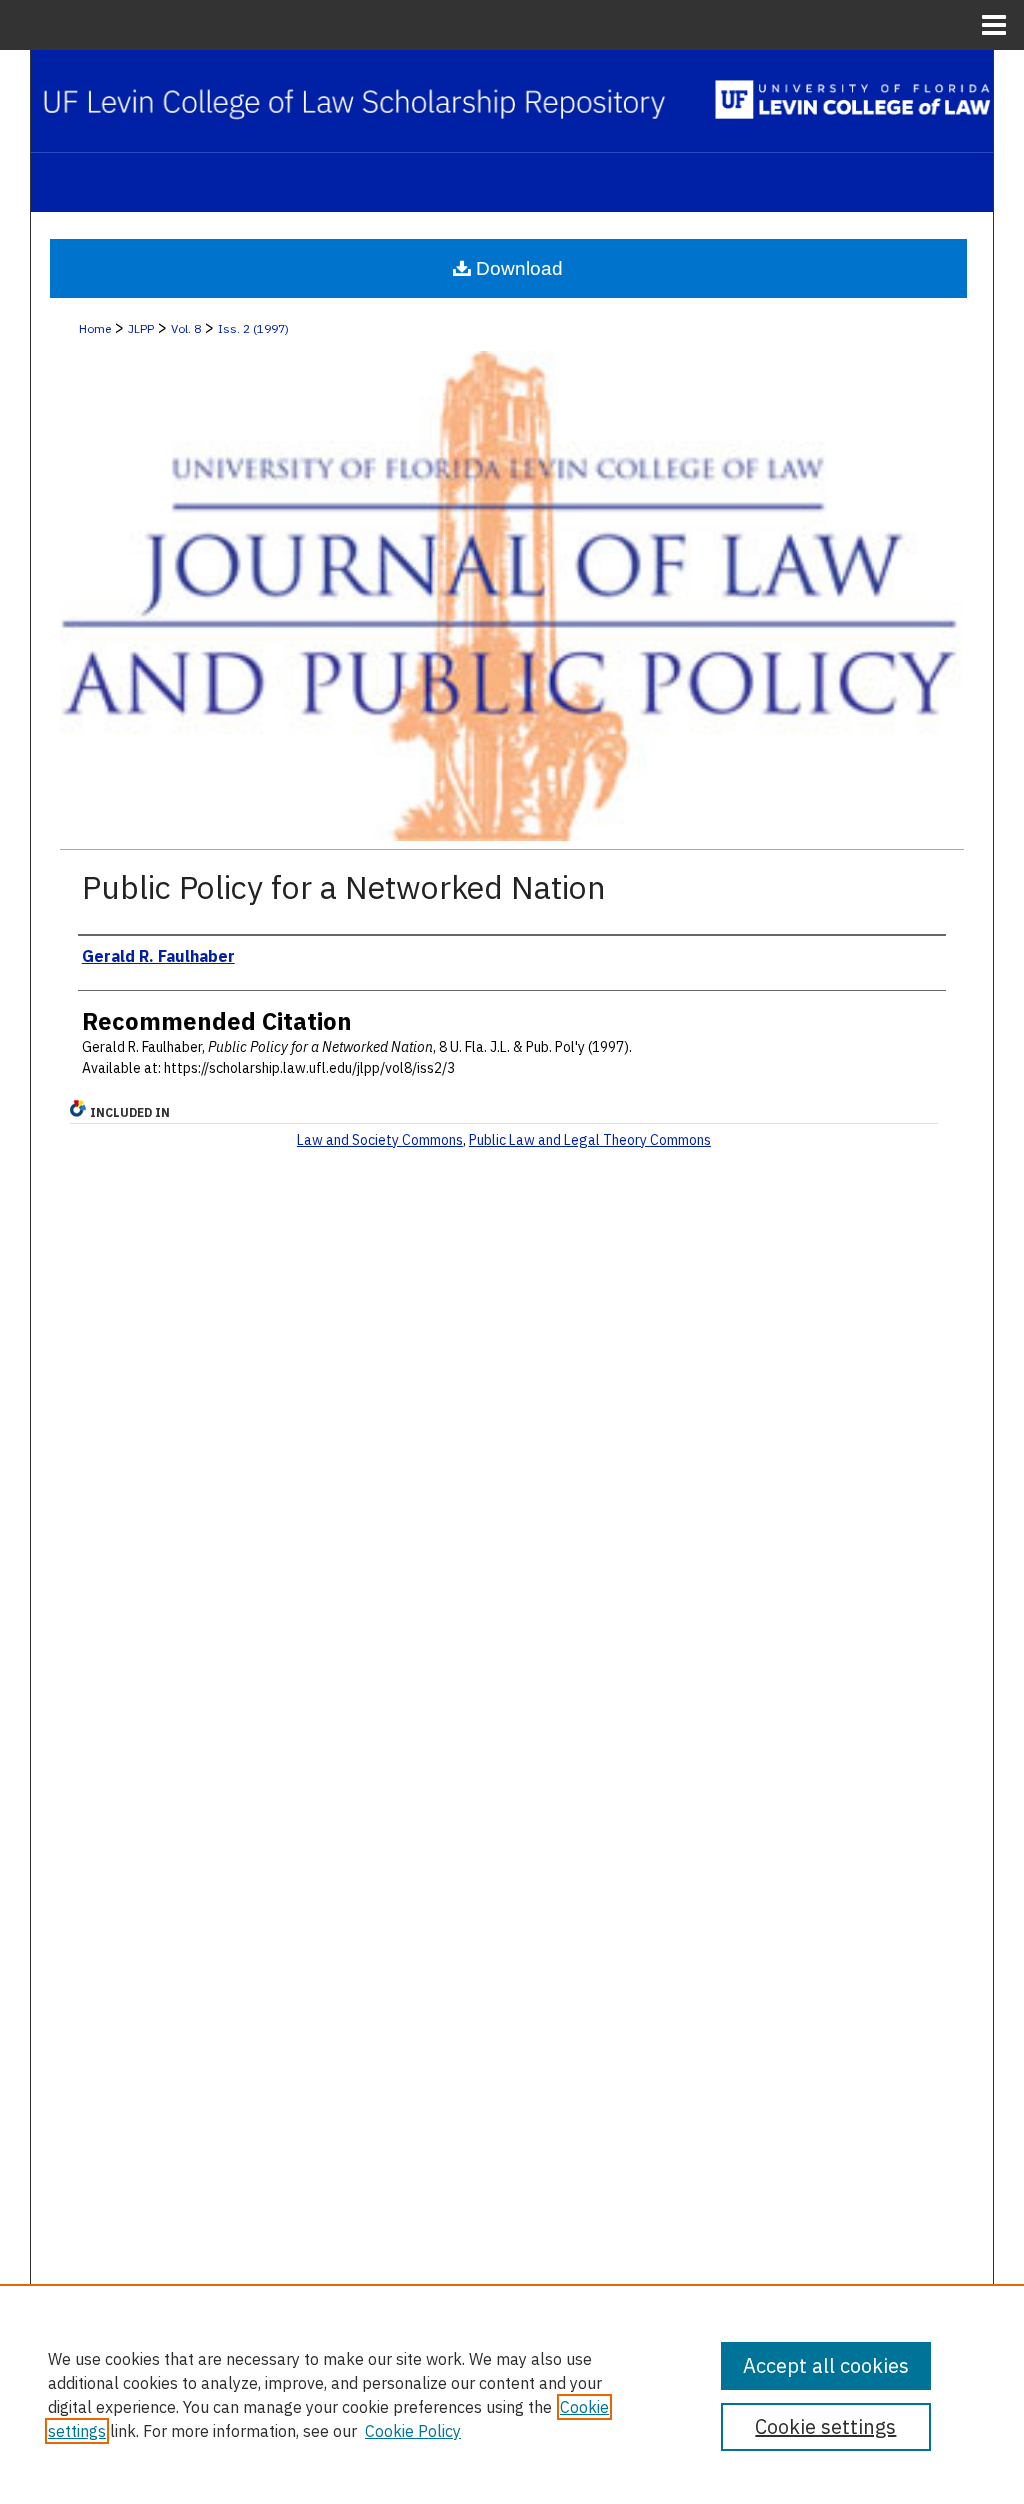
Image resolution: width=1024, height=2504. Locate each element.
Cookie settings (825, 2426)
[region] (512, 2394)
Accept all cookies (826, 2365)
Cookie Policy (413, 2431)
